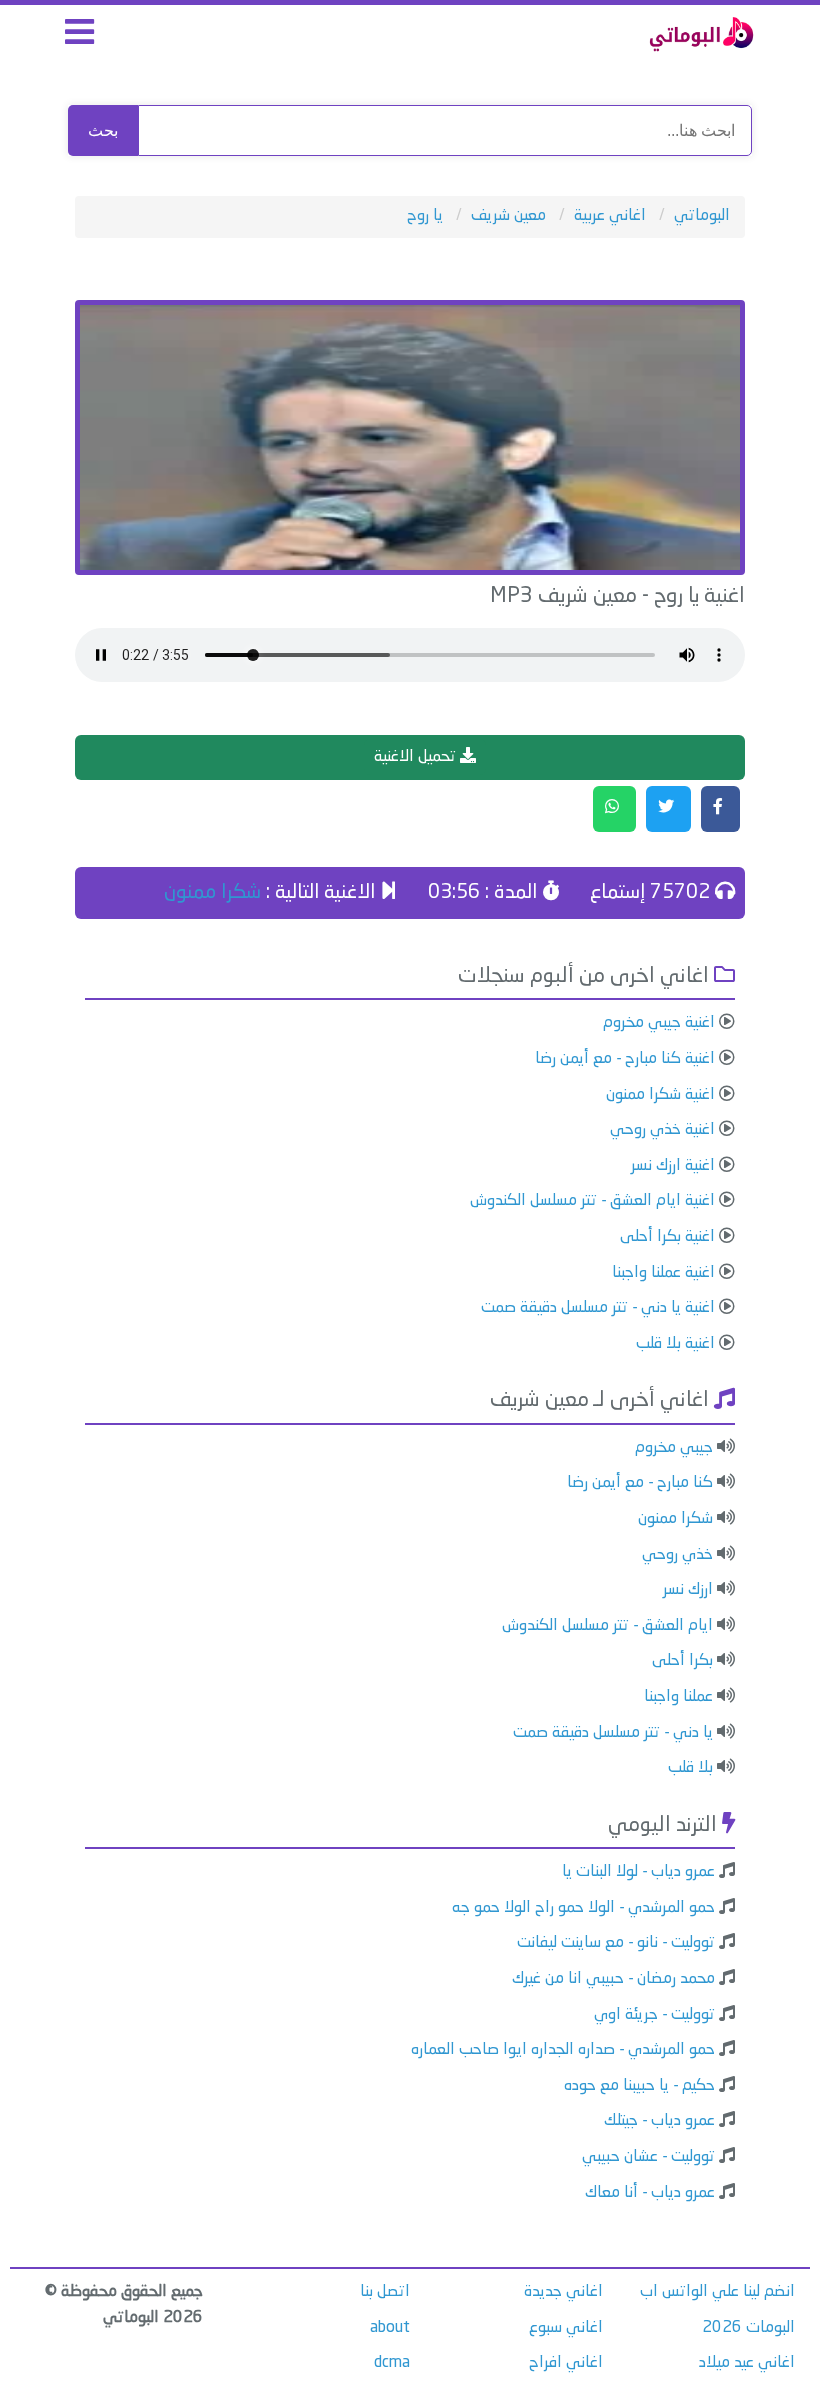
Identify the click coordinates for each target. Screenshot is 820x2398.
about (390, 2328)
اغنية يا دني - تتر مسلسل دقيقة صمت (598, 1308)
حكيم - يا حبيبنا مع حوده (639, 2086)
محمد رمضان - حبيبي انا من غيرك (613, 1979)
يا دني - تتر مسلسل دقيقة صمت (613, 1733)
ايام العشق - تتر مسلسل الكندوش (607, 1626)
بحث (103, 130)
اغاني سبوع (566, 2328)
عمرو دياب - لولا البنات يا (638, 1872)
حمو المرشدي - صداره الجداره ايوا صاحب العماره (563, 2050)
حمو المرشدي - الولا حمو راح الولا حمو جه (583, 1908)
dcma (392, 2363)
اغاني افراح (566, 2363)
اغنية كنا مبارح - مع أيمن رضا (625, 1059)
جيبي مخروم (674, 1448)
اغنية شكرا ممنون (660, 1095)
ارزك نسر (688, 1590)
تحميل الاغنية (417, 757)
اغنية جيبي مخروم (659, 1023)
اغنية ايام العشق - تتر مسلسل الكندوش (592, 1201)
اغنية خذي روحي (662, 1130)
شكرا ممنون (212, 893)
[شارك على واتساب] (614, 809)
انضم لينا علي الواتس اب (717, 2292)
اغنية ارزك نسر (673, 1166)
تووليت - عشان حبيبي (648, 2157)
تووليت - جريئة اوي (654, 2015)
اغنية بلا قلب (675, 1344)
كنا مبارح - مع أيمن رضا (640, 1483)
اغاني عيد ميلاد (747, 2363)
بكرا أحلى (682, 1661)
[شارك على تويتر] (668, 809)
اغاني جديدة (563, 2292)
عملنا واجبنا (678, 1697)
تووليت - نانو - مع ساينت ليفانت (616, 1943)
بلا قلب (690, 1768)
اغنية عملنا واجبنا (663, 1273)
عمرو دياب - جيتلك (659, 2121)
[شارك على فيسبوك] (720, 809)
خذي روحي (677, 1555)
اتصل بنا (385, 2292)
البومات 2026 (748, 2328)
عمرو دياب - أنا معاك (650, 2193)
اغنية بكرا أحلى (667, 1237)
